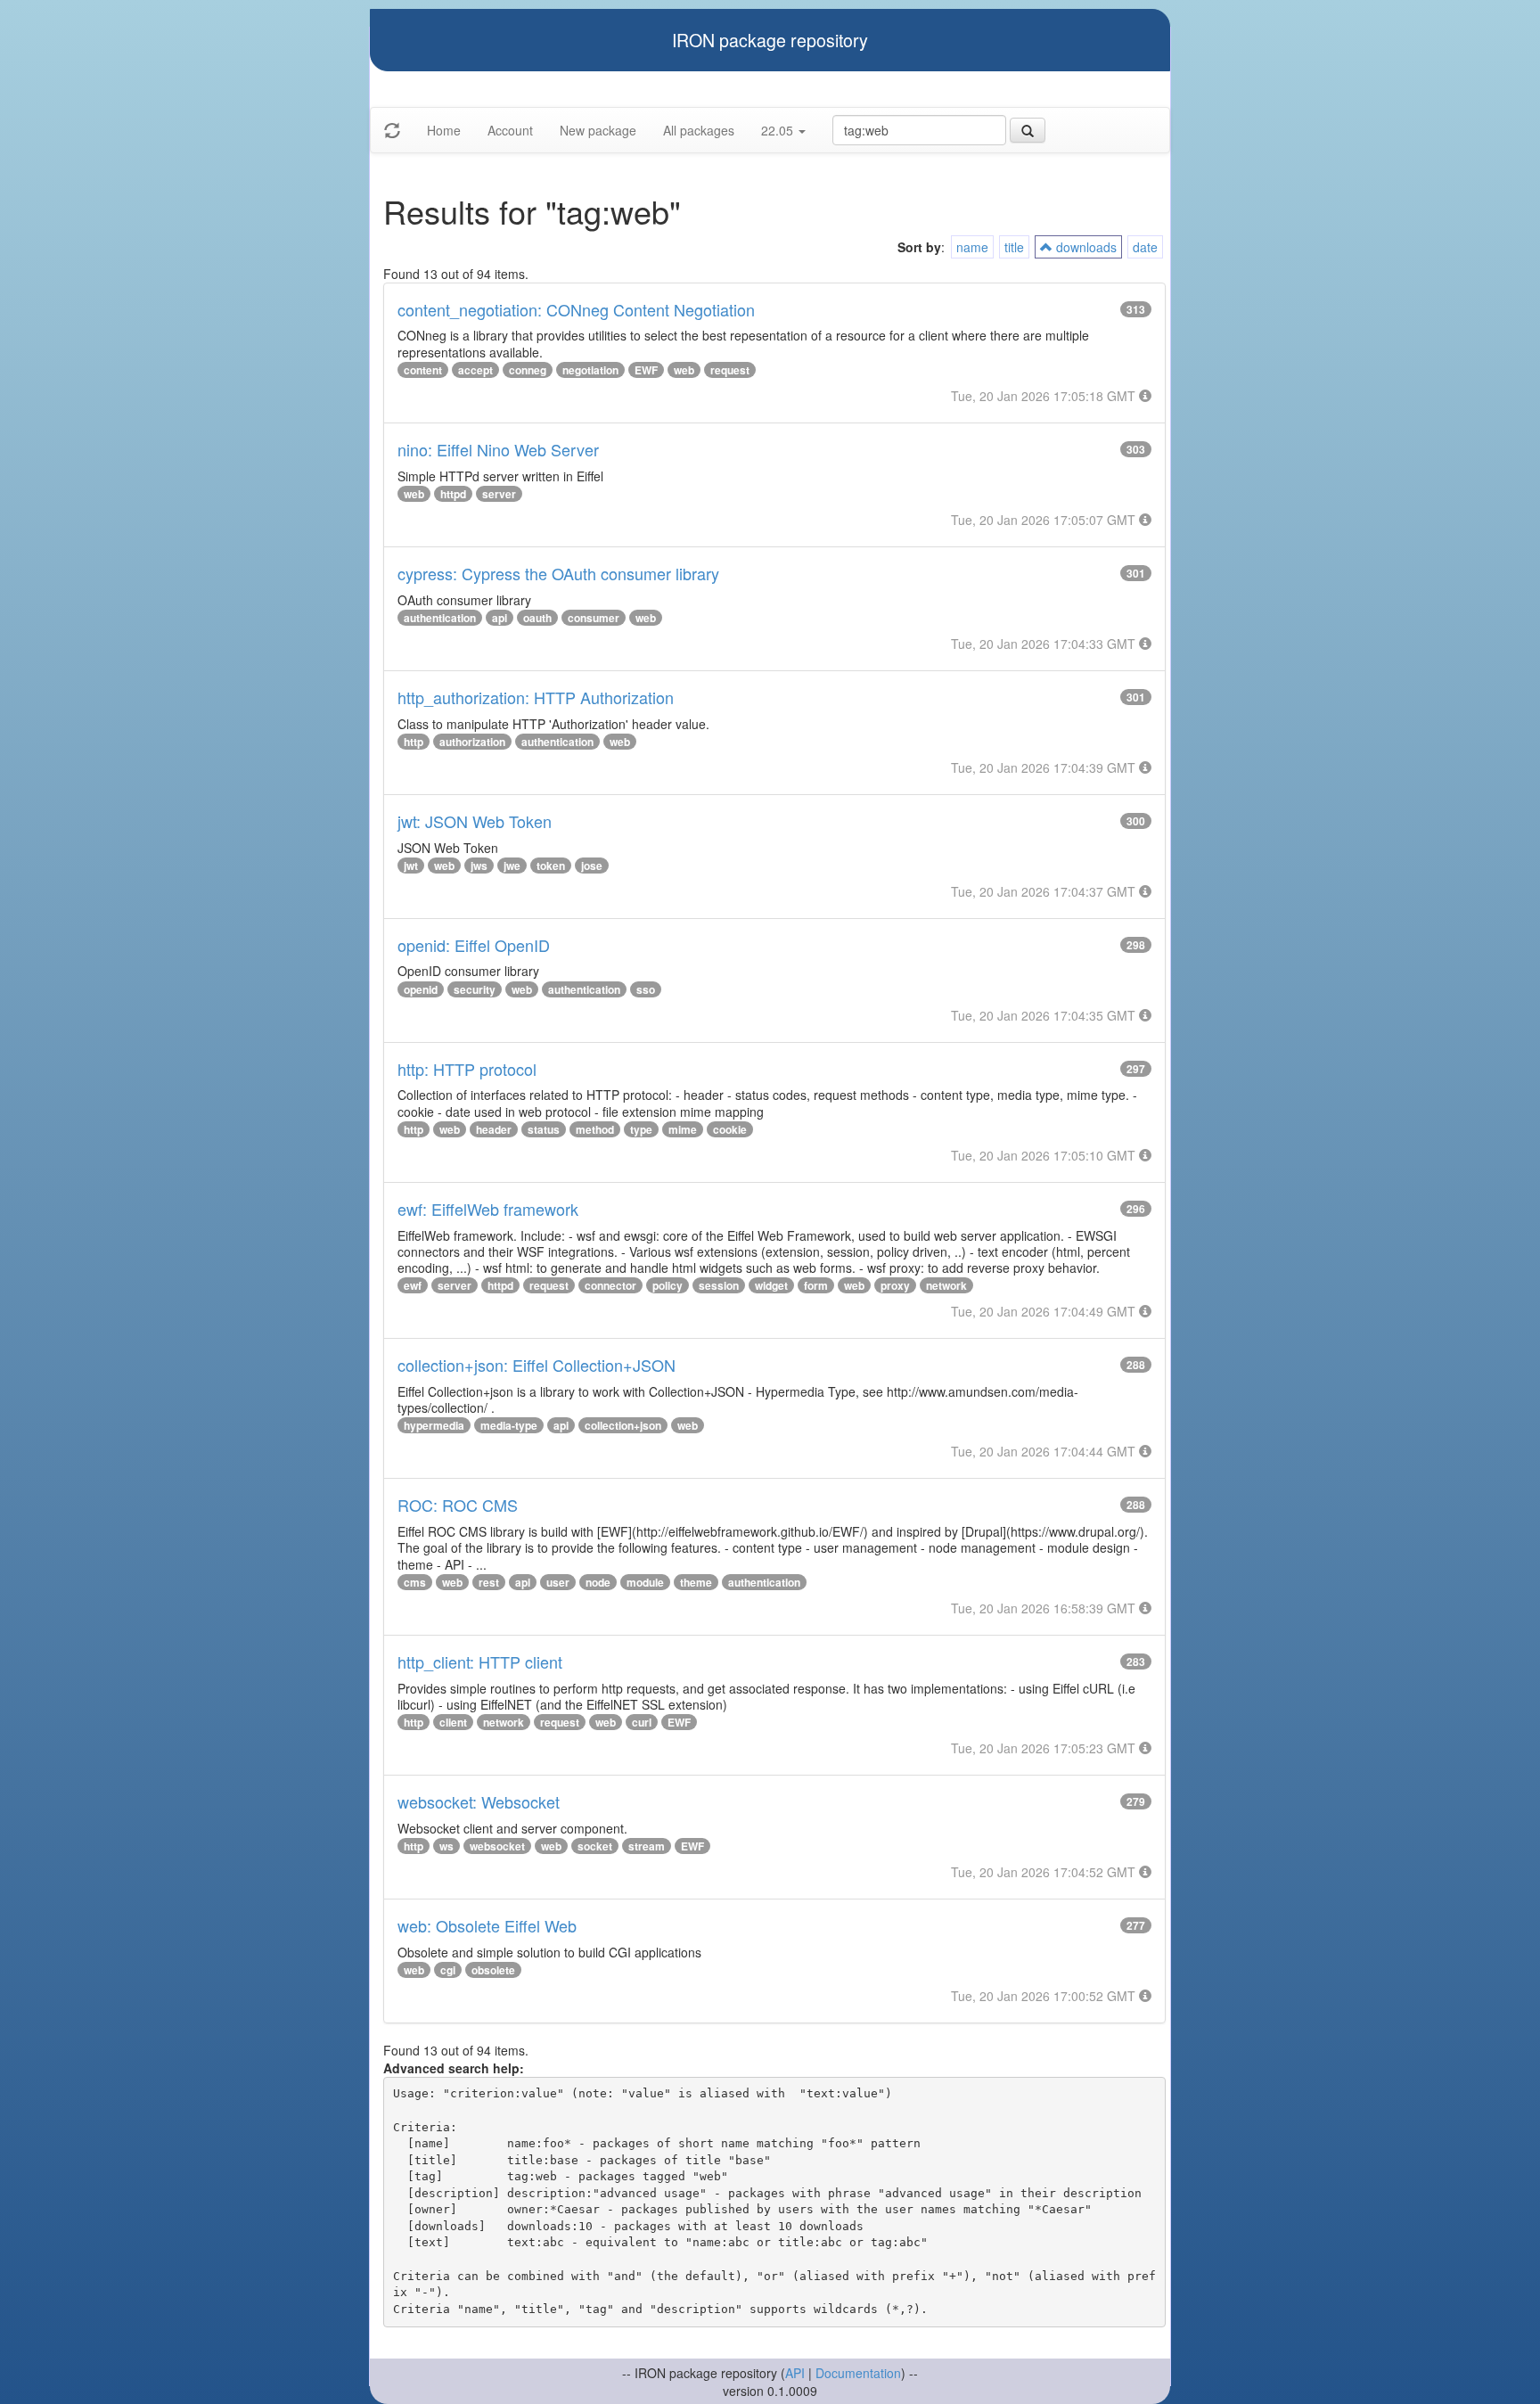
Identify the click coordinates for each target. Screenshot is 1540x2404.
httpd (453, 494)
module (645, 1582)
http (414, 742)
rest (489, 1582)
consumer (594, 618)
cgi (448, 1970)
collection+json (623, 1425)
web (684, 370)
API (795, 2373)
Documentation (858, 2373)
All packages (699, 130)
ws (446, 1846)
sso (646, 989)
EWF (646, 370)
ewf (413, 1285)
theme (696, 1582)
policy (668, 1285)
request (730, 370)
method (595, 1129)
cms (415, 1582)
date (1145, 247)
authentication (440, 618)
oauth (537, 618)
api (500, 618)
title (1014, 247)
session (719, 1285)
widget (771, 1285)
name (972, 247)
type (641, 1129)
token (551, 866)
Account (510, 130)
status (544, 1129)
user (558, 1582)
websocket (497, 1846)
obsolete (493, 1970)
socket (595, 1846)
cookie (730, 1129)
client (453, 1722)
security (475, 989)
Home (444, 130)
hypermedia (434, 1425)
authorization (472, 742)
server (499, 494)
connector (610, 1285)
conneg (528, 370)
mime (683, 1129)
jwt (411, 866)
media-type (509, 1425)
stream (647, 1846)
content (423, 370)
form (816, 1285)
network (946, 1285)
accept (475, 370)
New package (598, 130)
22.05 (779, 130)
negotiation (590, 370)
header (494, 1129)
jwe (512, 866)
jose (592, 866)
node (598, 1582)
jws (479, 866)
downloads (1085, 247)
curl (642, 1722)
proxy (895, 1285)
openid (421, 989)
